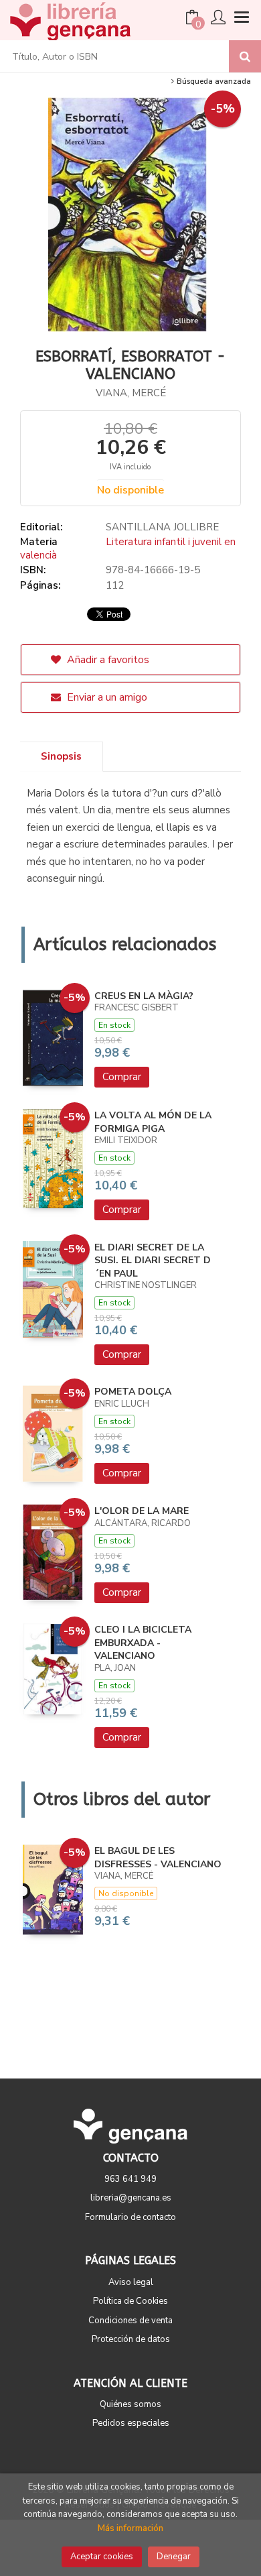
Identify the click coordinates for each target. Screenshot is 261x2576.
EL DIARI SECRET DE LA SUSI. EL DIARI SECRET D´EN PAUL (153, 1261)
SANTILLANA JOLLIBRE (162, 527)
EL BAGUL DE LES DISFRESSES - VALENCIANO (158, 1858)
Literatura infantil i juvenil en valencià (128, 548)
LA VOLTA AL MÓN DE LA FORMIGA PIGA (153, 1122)
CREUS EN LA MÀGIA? (144, 996)
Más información (130, 2528)
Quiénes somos (130, 2404)
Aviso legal (131, 2282)
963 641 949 (130, 2179)
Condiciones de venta (130, 2321)
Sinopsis (61, 756)
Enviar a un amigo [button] (106, 697)
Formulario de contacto (130, 2217)
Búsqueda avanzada (213, 81)
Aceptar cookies (102, 2557)
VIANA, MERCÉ (131, 393)
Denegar (174, 2557)
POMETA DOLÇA (133, 1392)
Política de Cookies (130, 2301)
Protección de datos (131, 2339)
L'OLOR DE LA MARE (142, 1511)
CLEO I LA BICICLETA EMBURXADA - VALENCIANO (143, 1643)
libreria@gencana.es (131, 2198)
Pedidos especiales (131, 2423)
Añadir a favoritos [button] (107, 660)
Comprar (122, 1077)
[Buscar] (245, 56)
